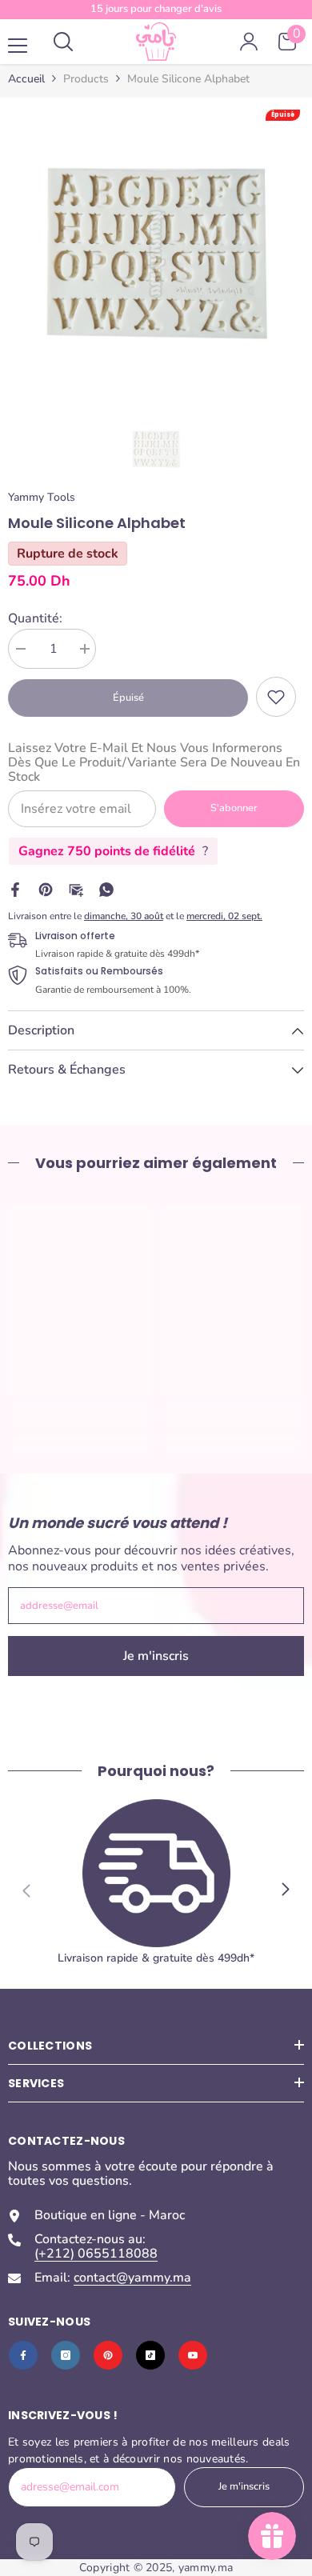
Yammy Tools (42, 497)
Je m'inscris (156, 1656)
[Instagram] (66, 2355)
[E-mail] (76, 889)
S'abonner (234, 808)
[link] (276, 697)
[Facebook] (15, 889)
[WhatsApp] (106, 889)
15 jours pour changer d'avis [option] (156, 9)
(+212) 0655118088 (96, 2254)
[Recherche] (63, 42)
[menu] (18, 46)
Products (86, 79)
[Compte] (249, 42)
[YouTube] (193, 2355)
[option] (156, 254)
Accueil (26, 79)
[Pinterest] (46, 889)
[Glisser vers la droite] (285, 1890)
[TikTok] (150, 2355)
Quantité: (35, 618)
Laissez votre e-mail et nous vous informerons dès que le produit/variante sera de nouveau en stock (154, 762)
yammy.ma (206, 2568)
